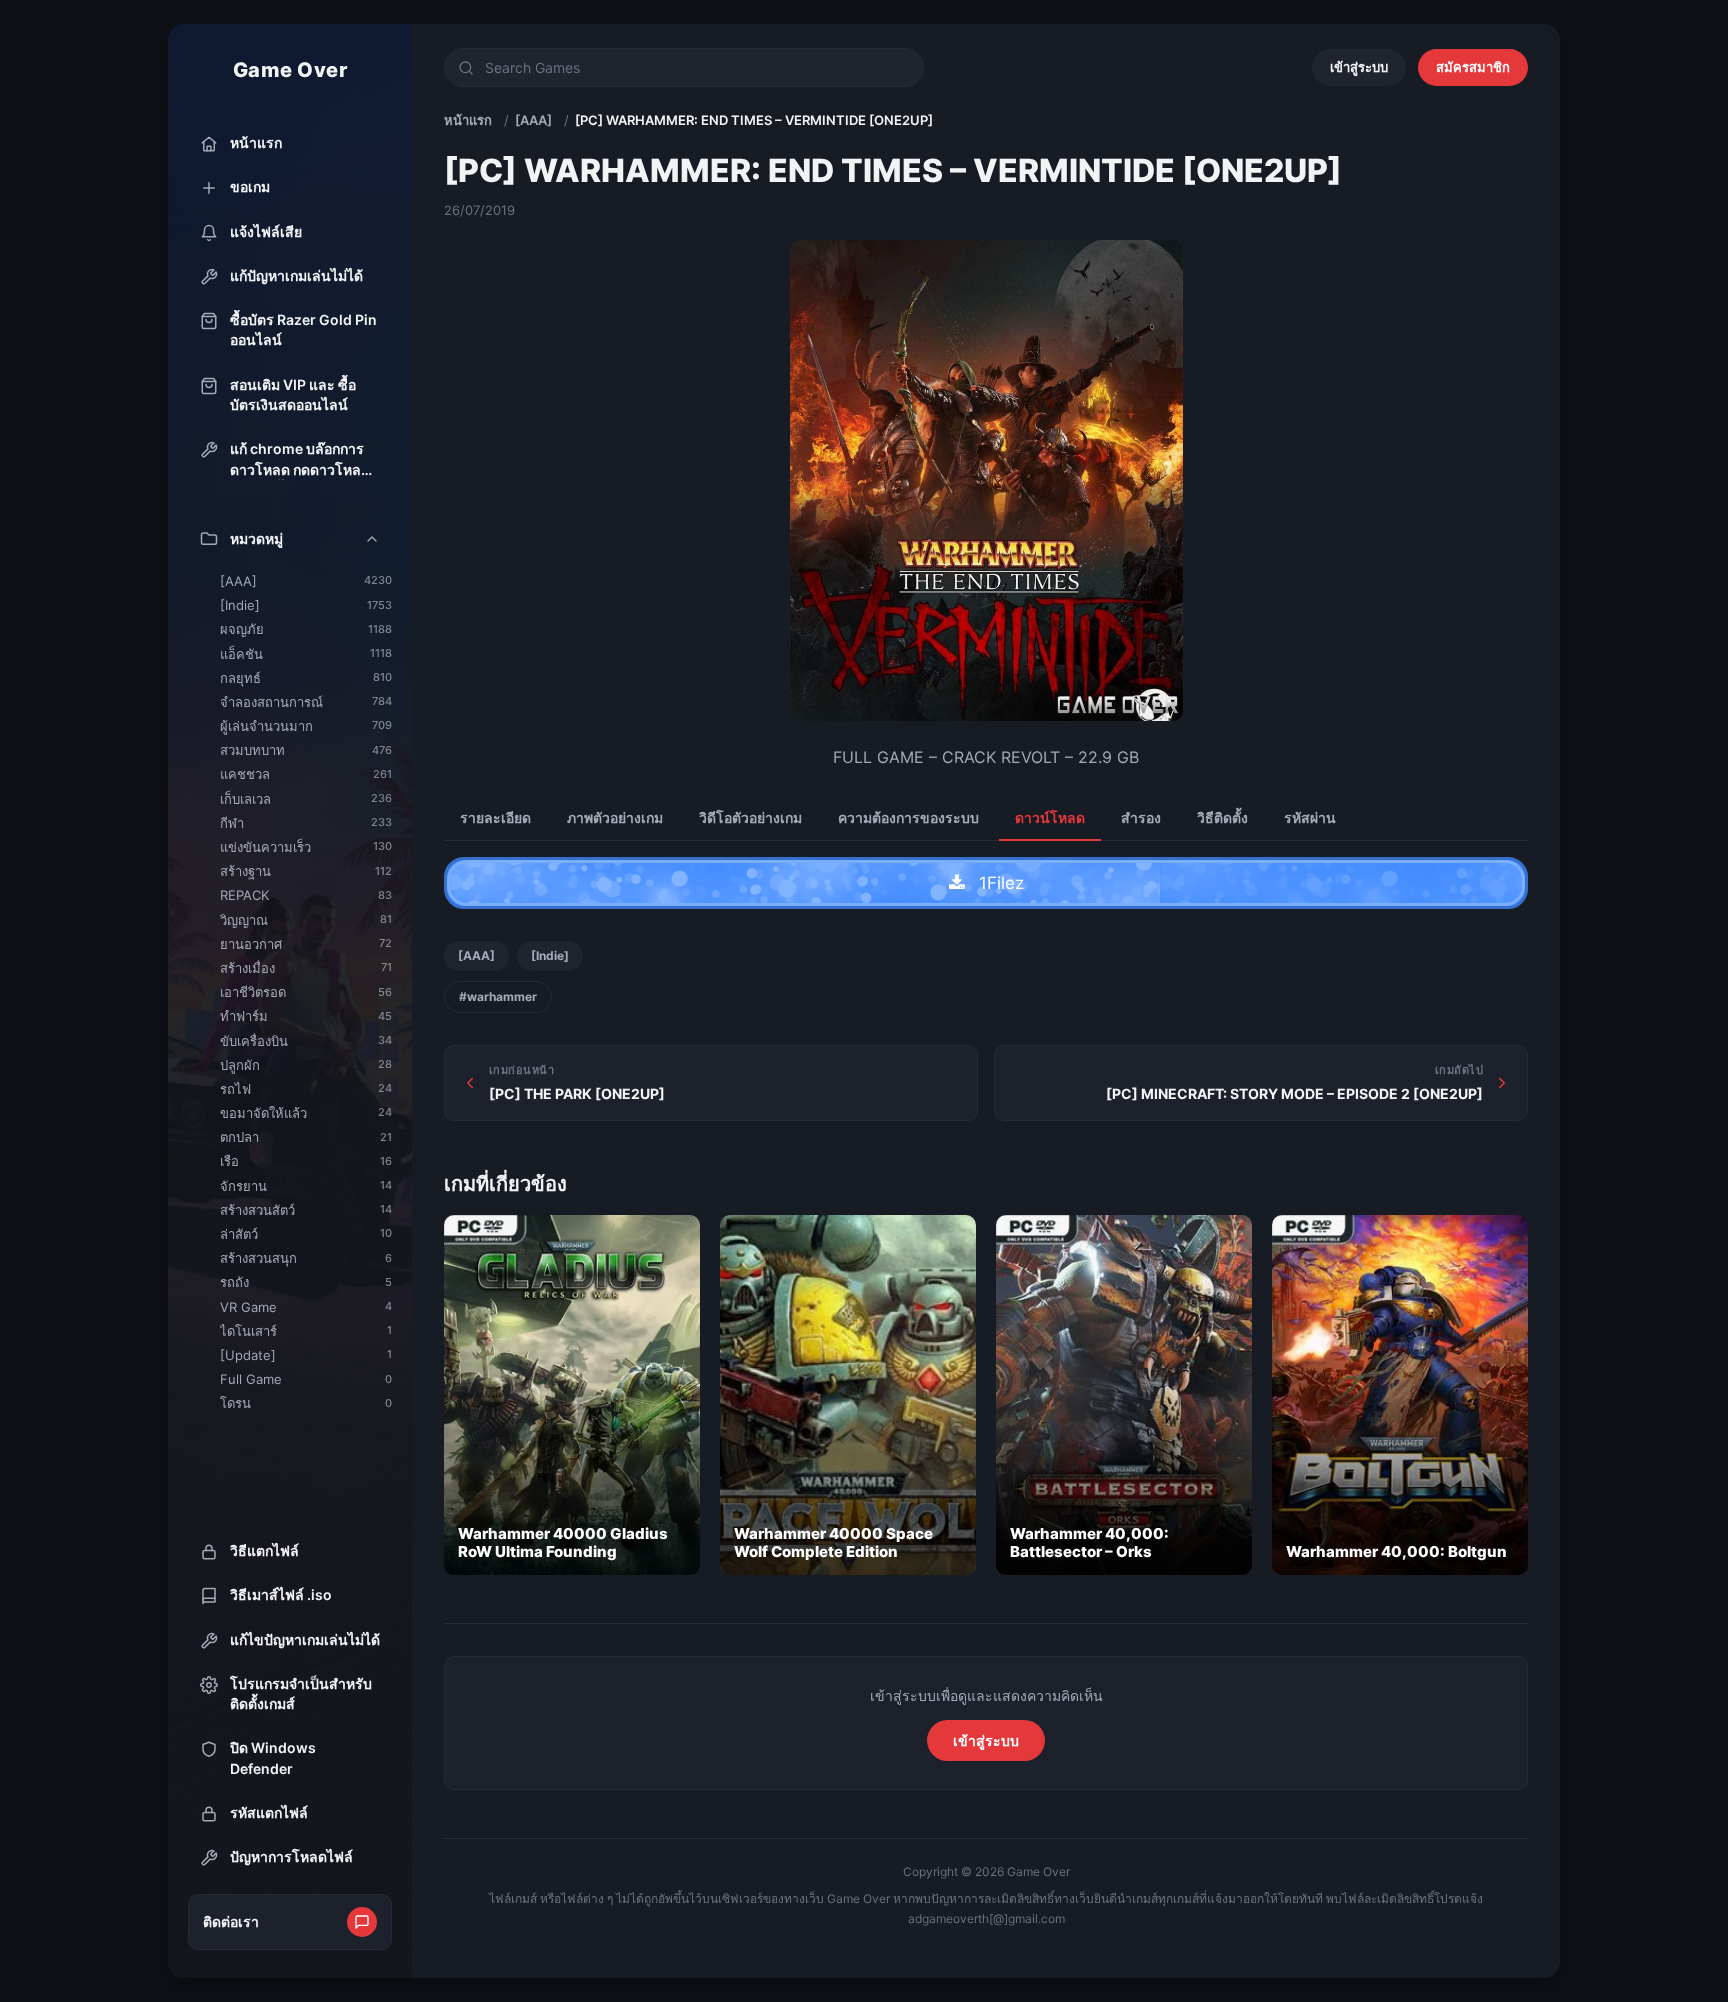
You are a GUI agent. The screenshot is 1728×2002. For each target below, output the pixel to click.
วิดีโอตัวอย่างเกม (750, 817)
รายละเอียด (495, 817)
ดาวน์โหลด (1050, 817)
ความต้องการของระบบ (908, 817)
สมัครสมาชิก (1473, 67)
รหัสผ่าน (1310, 817)
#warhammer (498, 996)
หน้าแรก (468, 120)
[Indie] (550, 955)
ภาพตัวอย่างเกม (615, 817)
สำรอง (1141, 817)
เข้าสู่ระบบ (1359, 67)
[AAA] (533, 120)
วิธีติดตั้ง (1222, 817)
